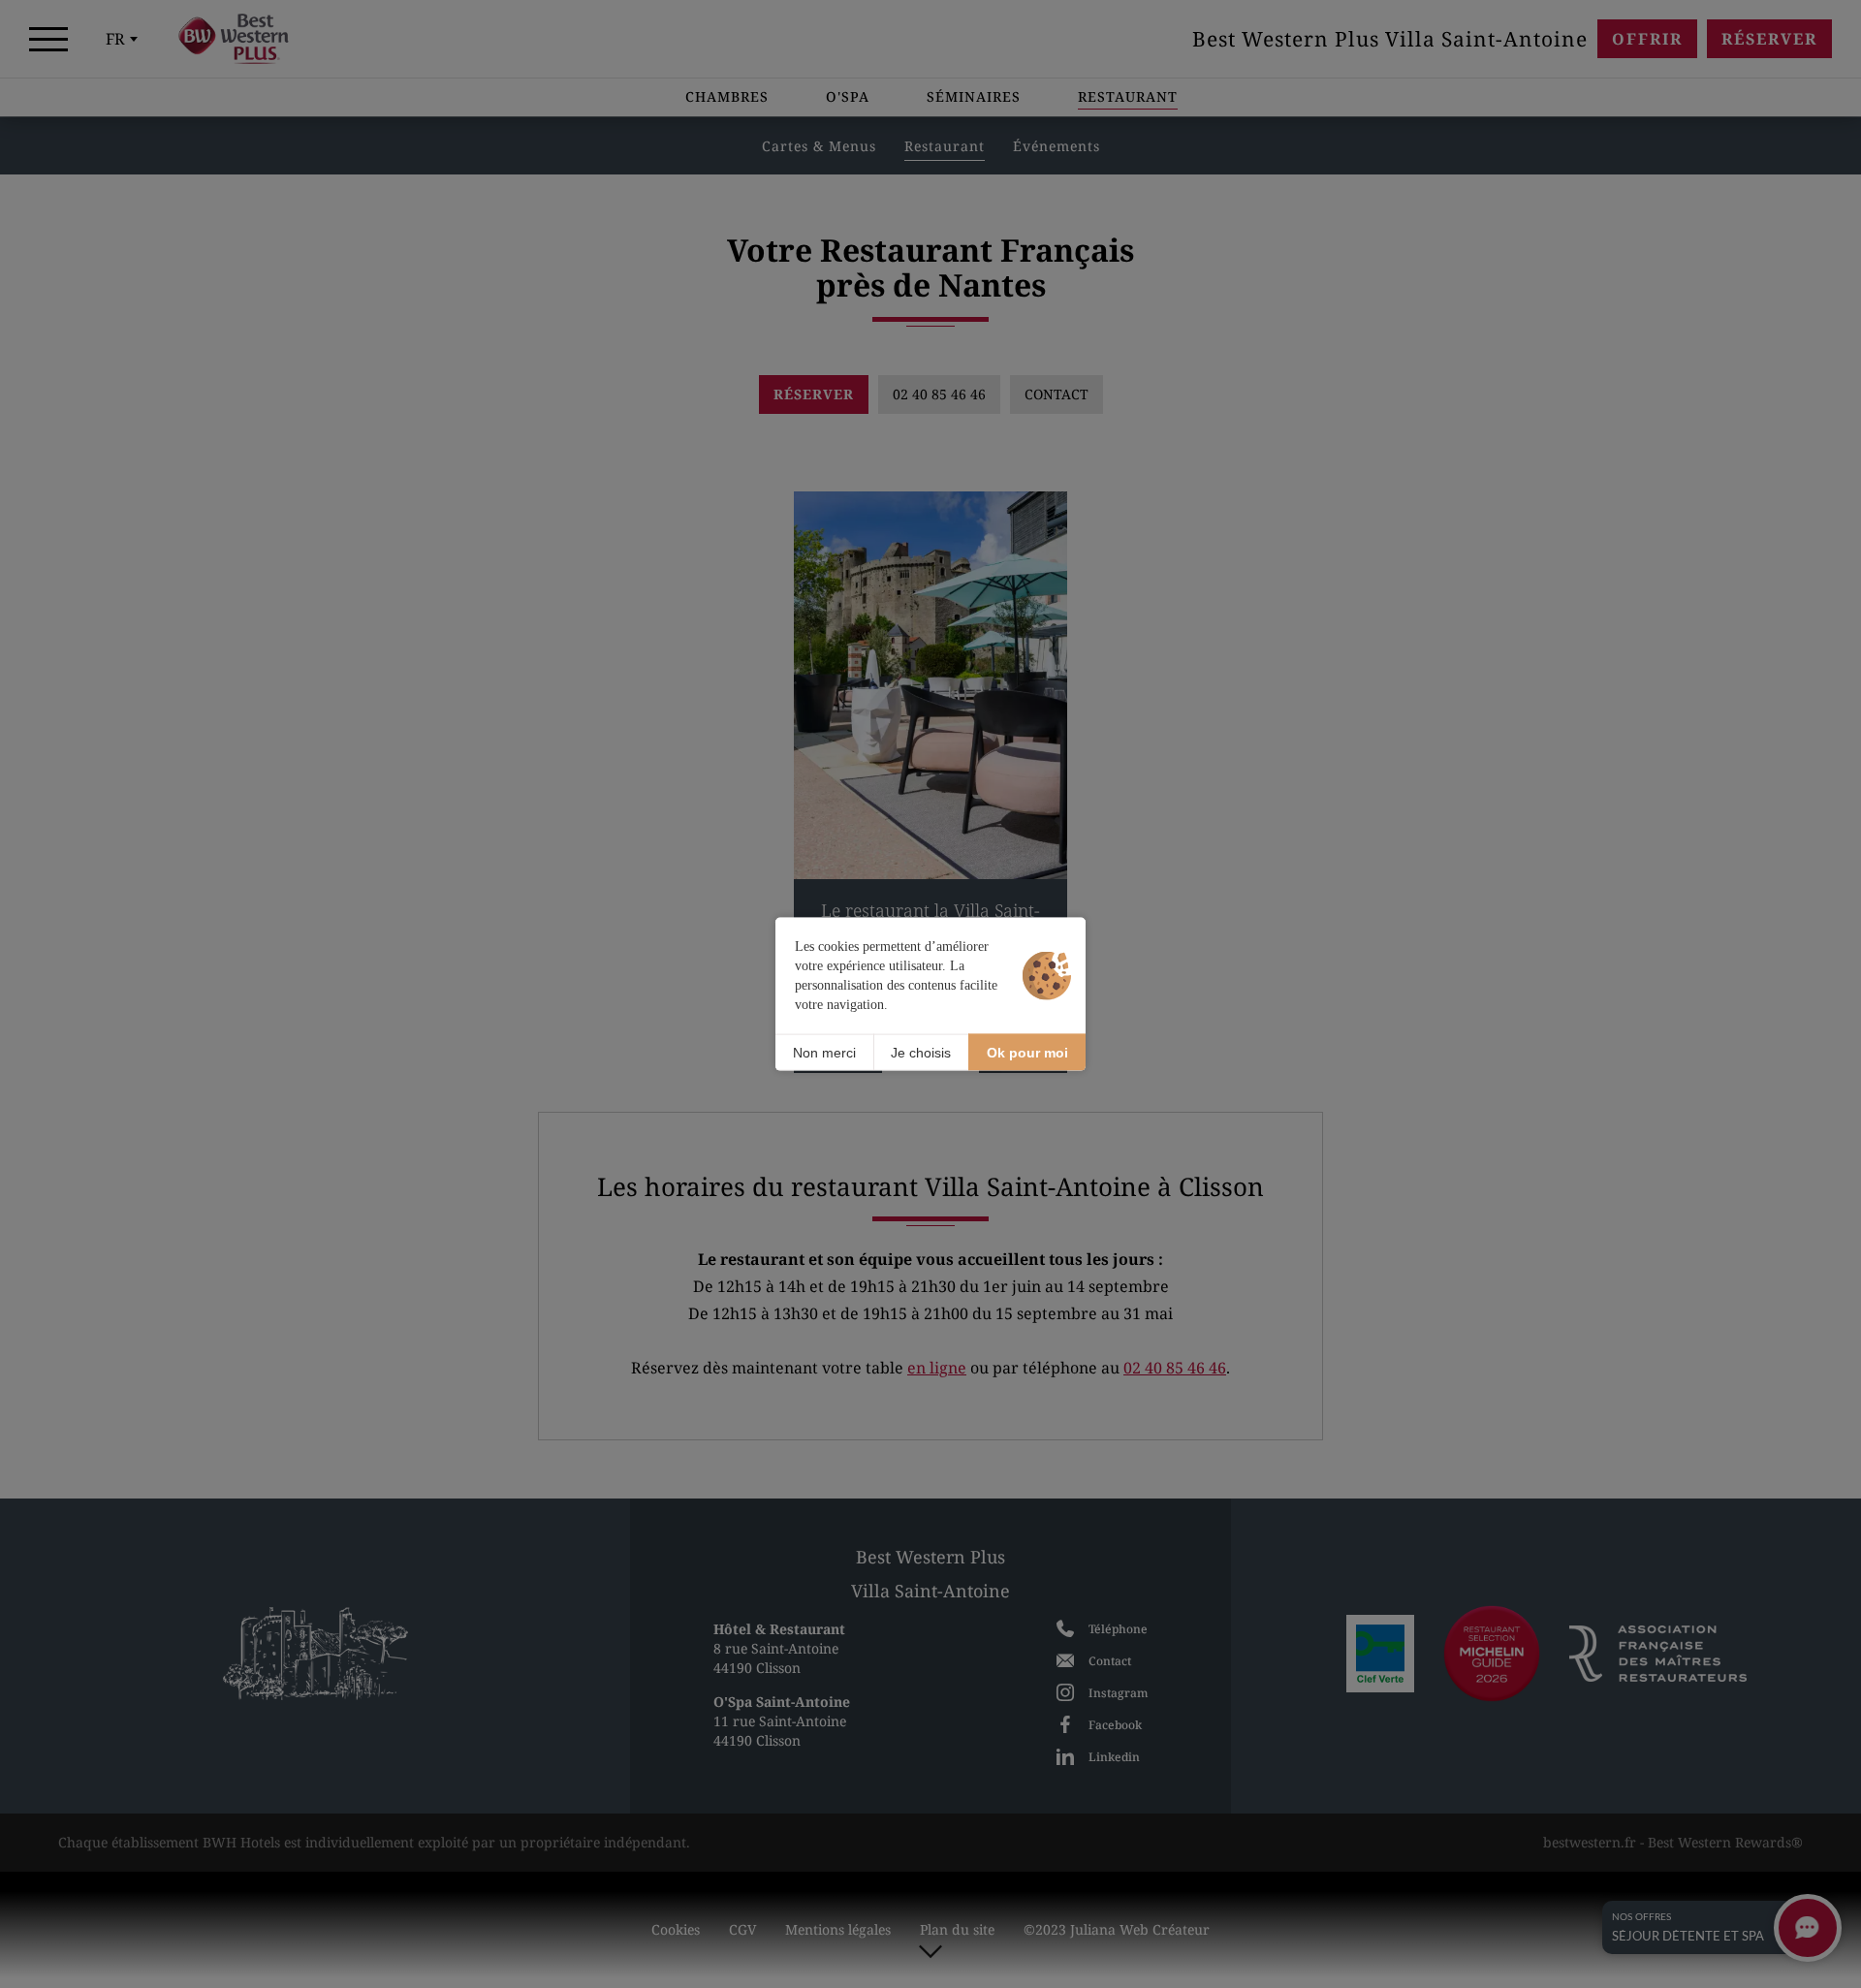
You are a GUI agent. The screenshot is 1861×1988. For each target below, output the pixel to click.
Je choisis (921, 1052)
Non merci (824, 1052)
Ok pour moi (1027, 1052)
